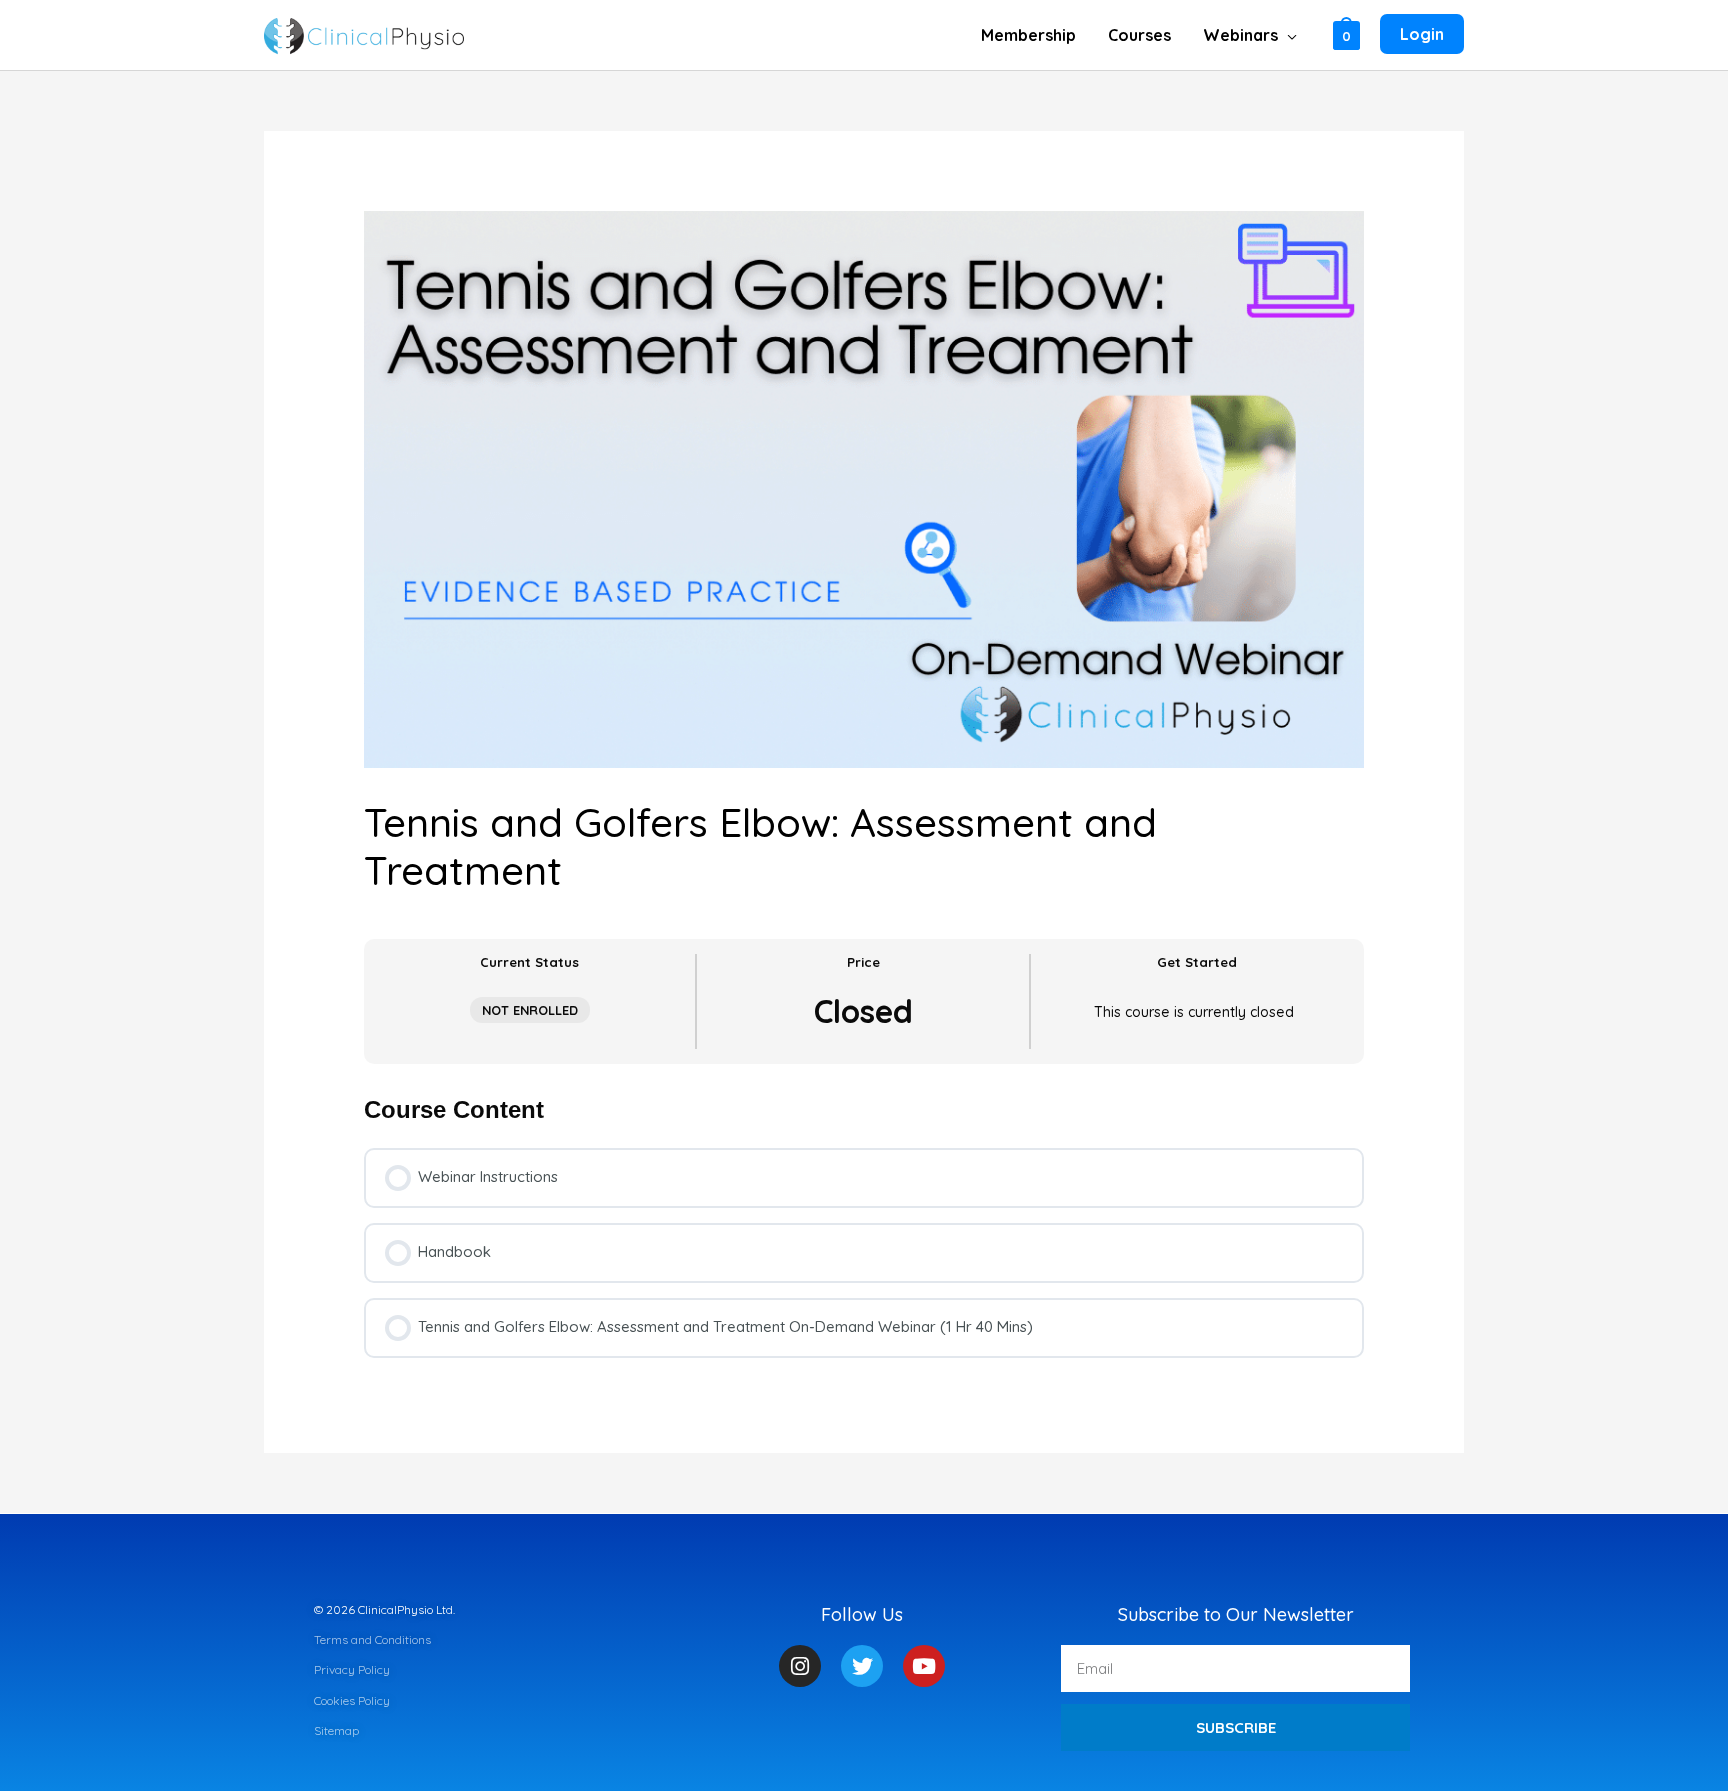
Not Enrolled (530, 1010)
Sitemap (336, 1730)
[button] (1287, 35)
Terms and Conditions (372, 1639)
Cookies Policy (352, 1700)
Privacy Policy (352, 1669)
